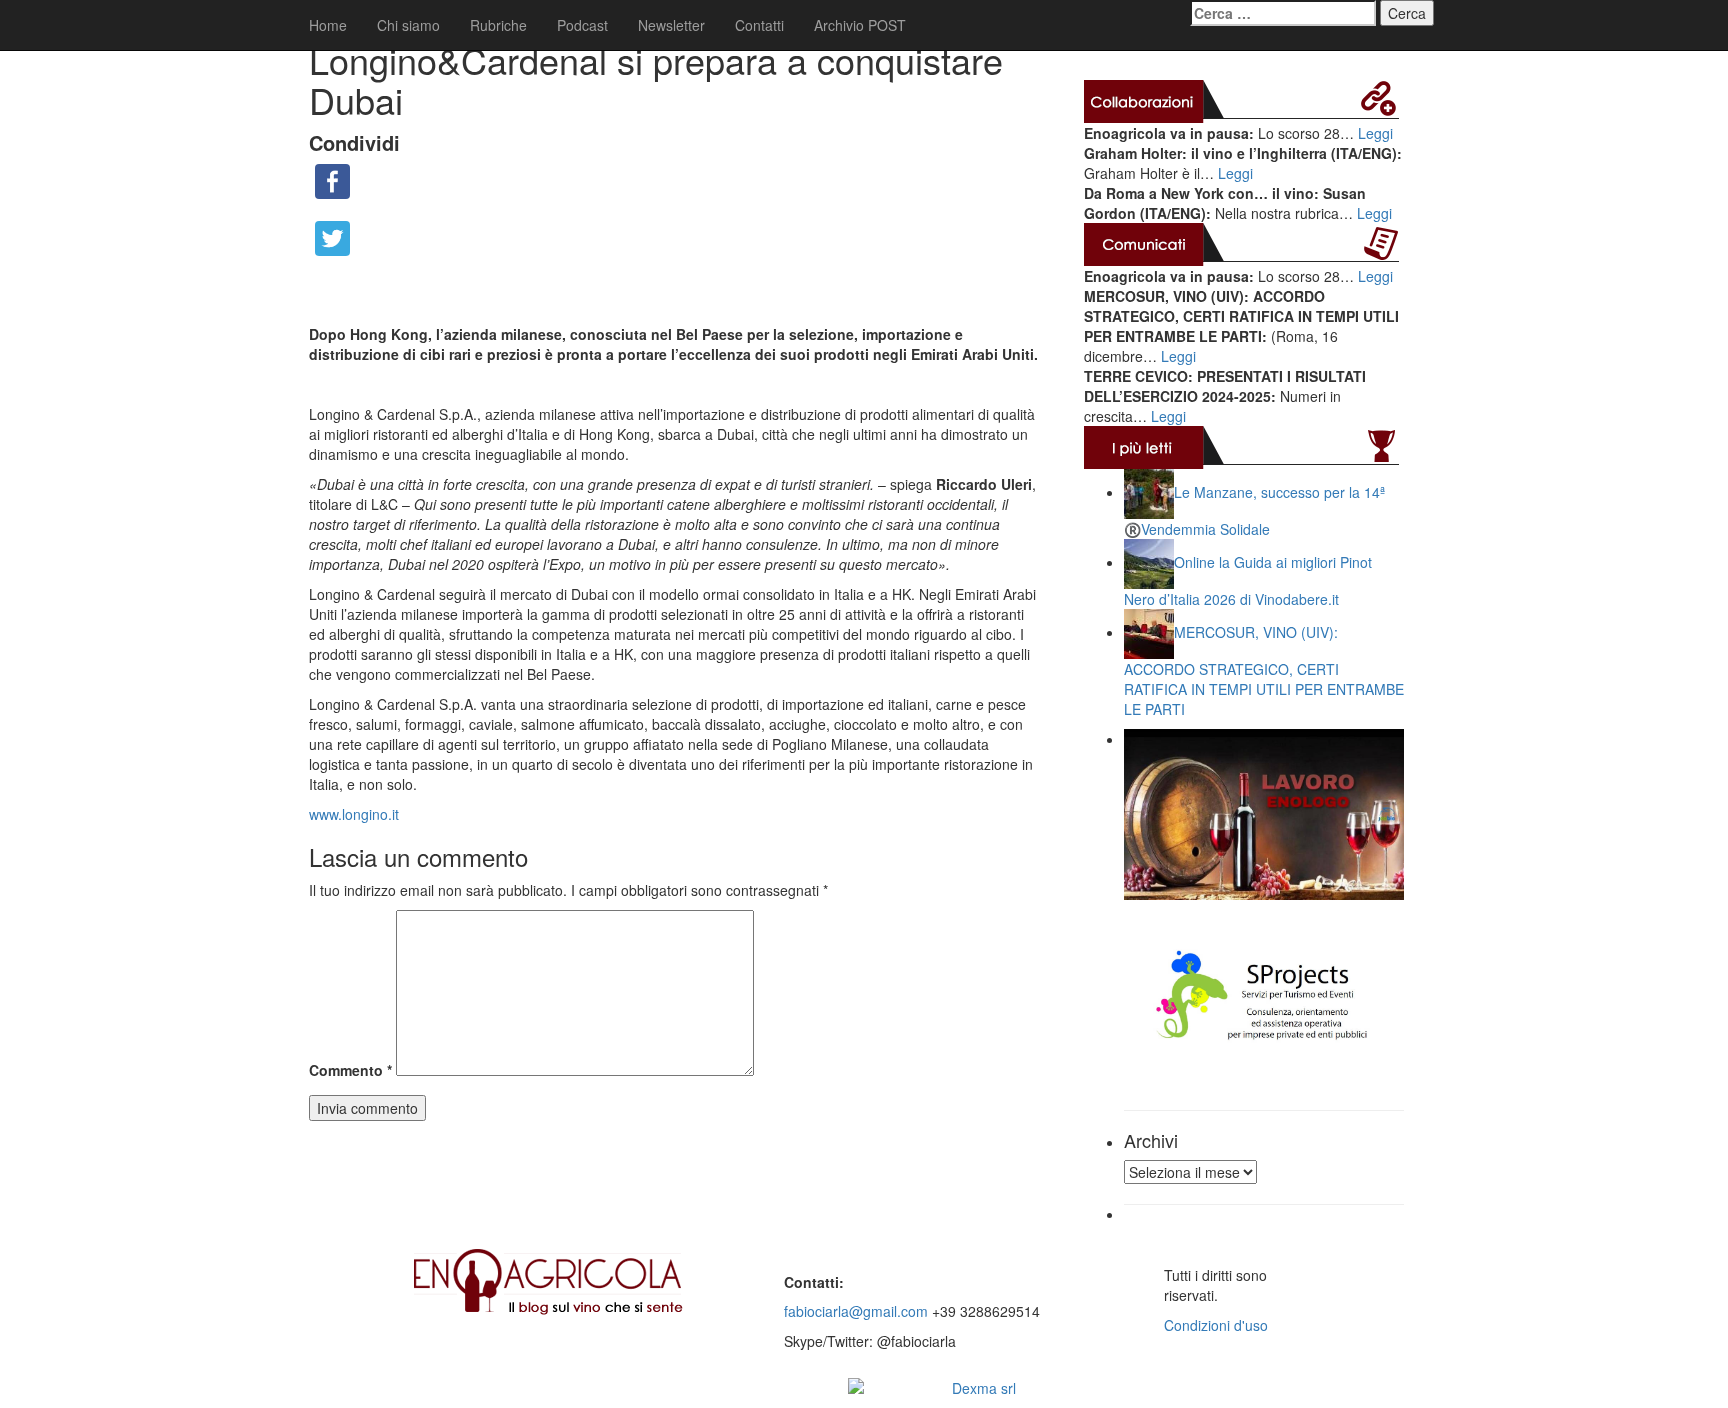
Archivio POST (860, 25)
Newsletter (671, 25)
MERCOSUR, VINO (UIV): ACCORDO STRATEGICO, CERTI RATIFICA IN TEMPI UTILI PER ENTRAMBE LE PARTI (1264, 670)
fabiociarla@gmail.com (856, 1311)
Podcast (582, 25)
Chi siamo (408, 25)
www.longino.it (354, 814)
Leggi (1375, 133)
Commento (350, 1070)
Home (328, 25)
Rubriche (498, 25)
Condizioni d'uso (1216, 1325)
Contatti (759, 25)
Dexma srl (984, 1388)
